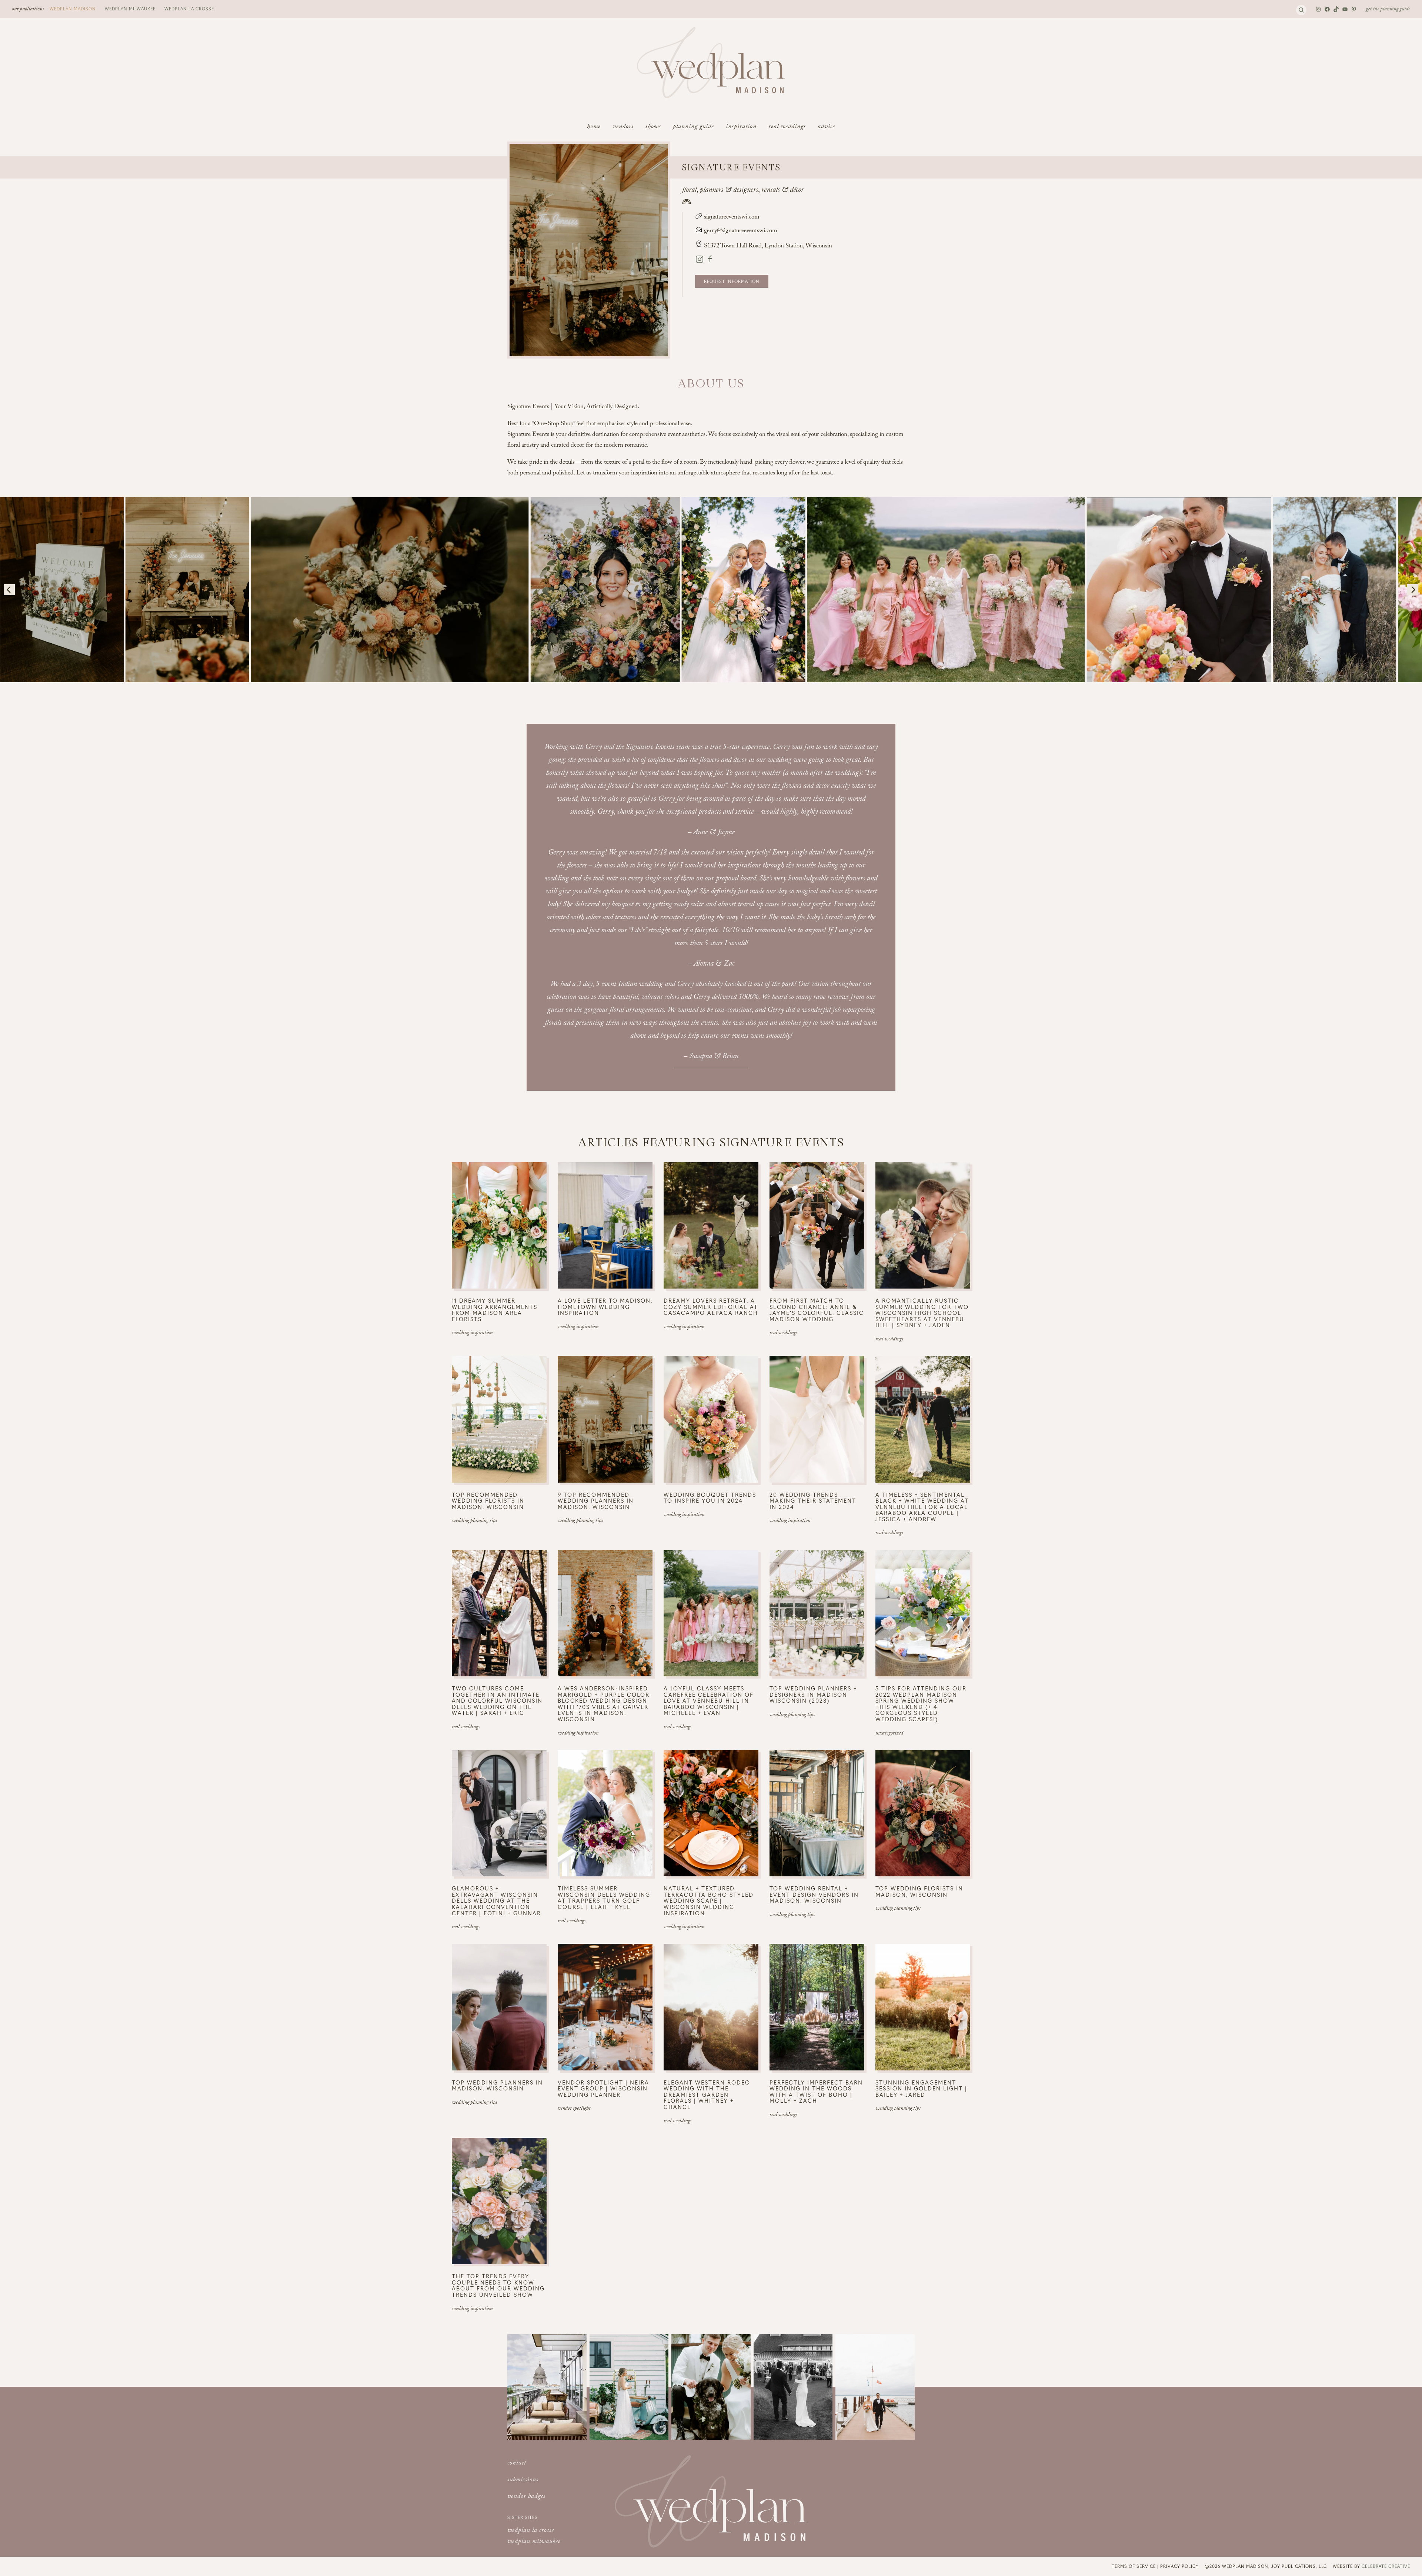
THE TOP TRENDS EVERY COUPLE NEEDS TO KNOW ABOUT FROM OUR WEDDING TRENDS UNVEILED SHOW (498, 2285)
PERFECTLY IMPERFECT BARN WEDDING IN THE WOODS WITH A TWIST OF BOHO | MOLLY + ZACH (816, 2092)
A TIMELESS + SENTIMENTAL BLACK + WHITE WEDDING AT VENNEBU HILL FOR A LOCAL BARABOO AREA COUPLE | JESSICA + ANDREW (922, 1507)
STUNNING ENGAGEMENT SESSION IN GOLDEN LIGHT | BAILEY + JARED (921, 2089)
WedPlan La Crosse (189, 9)
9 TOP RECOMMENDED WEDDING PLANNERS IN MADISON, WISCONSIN (596, 1501)
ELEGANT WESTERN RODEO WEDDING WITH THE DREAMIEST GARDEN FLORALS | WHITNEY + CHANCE (707, 2095)
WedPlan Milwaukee (130, 9)
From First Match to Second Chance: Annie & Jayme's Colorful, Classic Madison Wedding (817, 1310)
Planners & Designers (729, 191)
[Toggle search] (1301, 10)
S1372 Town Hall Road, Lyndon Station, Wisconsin (768, 246)
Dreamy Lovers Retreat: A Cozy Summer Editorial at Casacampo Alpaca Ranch (711, 1307)
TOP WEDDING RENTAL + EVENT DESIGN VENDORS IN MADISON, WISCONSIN (814, 1894)
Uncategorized (889, 1734)
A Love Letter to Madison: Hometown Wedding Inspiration (605, 1307)
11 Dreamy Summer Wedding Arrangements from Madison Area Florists (495, 1310)
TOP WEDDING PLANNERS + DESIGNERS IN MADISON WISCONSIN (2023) (813, 1694)
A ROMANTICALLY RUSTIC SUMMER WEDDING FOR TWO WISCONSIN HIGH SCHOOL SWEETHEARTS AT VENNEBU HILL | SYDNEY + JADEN (922, 1313)
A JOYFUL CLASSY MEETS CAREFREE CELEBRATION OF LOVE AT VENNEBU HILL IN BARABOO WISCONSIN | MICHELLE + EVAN (709, 1701)
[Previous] (9, 590)
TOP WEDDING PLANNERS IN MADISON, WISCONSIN (497, 2085)
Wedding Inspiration (472, 1333)
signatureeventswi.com (731, 218)
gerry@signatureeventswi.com (741, 231)
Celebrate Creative (1386, 2566)
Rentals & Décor (782, 191)
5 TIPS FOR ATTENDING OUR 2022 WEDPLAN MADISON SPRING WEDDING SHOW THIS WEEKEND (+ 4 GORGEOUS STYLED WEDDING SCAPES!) (921, 1704)
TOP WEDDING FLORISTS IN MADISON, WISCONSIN (919, 1891)
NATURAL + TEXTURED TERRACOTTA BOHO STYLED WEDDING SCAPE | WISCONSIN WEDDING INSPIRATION (709, 1901)
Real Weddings (783, 1333)
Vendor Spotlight (574, 2109)
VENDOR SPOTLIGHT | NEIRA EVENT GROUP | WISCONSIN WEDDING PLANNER (603, 2089)
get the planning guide (1388, 10)
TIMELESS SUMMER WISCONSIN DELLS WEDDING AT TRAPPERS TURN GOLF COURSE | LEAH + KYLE (604, 1897)
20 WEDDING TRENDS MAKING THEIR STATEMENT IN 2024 (813, 1501)
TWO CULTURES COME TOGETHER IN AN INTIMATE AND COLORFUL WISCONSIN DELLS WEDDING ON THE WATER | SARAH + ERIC (497, 1701)
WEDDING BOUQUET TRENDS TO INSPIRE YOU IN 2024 (710, 1498)
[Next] (1413, 590)
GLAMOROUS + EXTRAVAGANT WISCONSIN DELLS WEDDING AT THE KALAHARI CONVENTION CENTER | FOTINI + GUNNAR (496, 1901)
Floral (689, 191)
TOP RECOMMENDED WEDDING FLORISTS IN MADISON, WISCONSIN (488, 1501)
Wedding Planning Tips (474, 1521)
